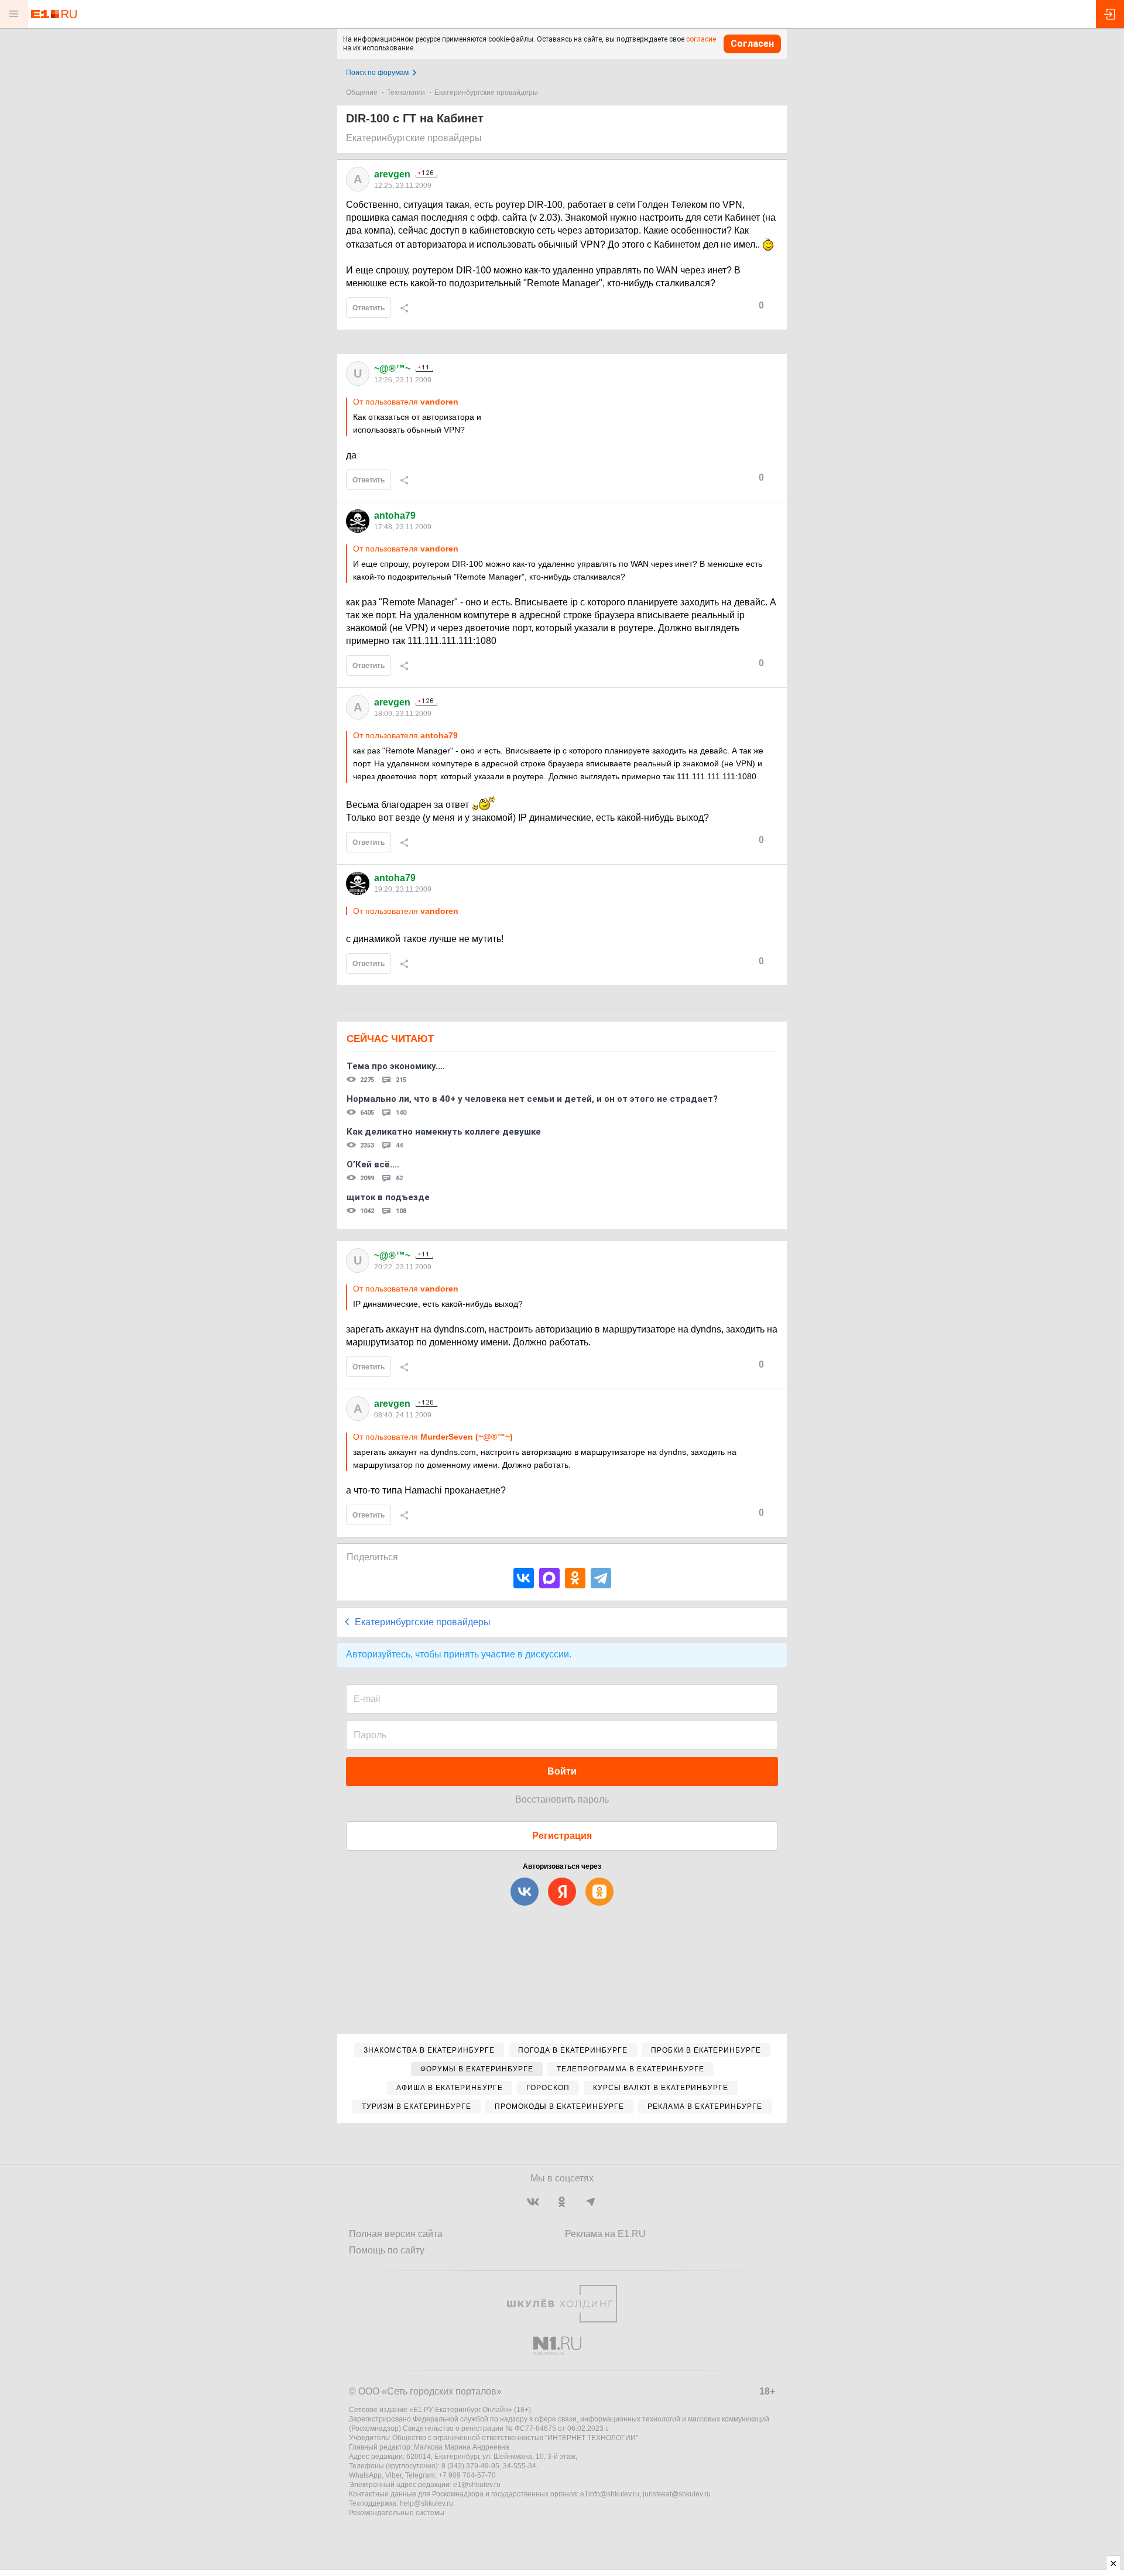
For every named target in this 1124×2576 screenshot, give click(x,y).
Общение (362, 93)
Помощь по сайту (387, 2250)
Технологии (406, 93)
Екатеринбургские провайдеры (486, 93)
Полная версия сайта (396, 2234)
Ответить (369, 308)
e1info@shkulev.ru (610, 2494)
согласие (701, 39)
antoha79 (395, 515)
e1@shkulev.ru (477, 2485)
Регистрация (562, 1836)
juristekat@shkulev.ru (677, 2494)
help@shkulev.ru (426, 2503)
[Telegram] (601, 1578)
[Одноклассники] (575, 1578)
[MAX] (549, 1578)
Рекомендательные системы (397, 2513)
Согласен (752, 44)
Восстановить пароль (562, 1799)
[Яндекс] (562, 1892)
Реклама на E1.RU (605, 2234)
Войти (562, 1771)
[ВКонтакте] (524, 1578)
